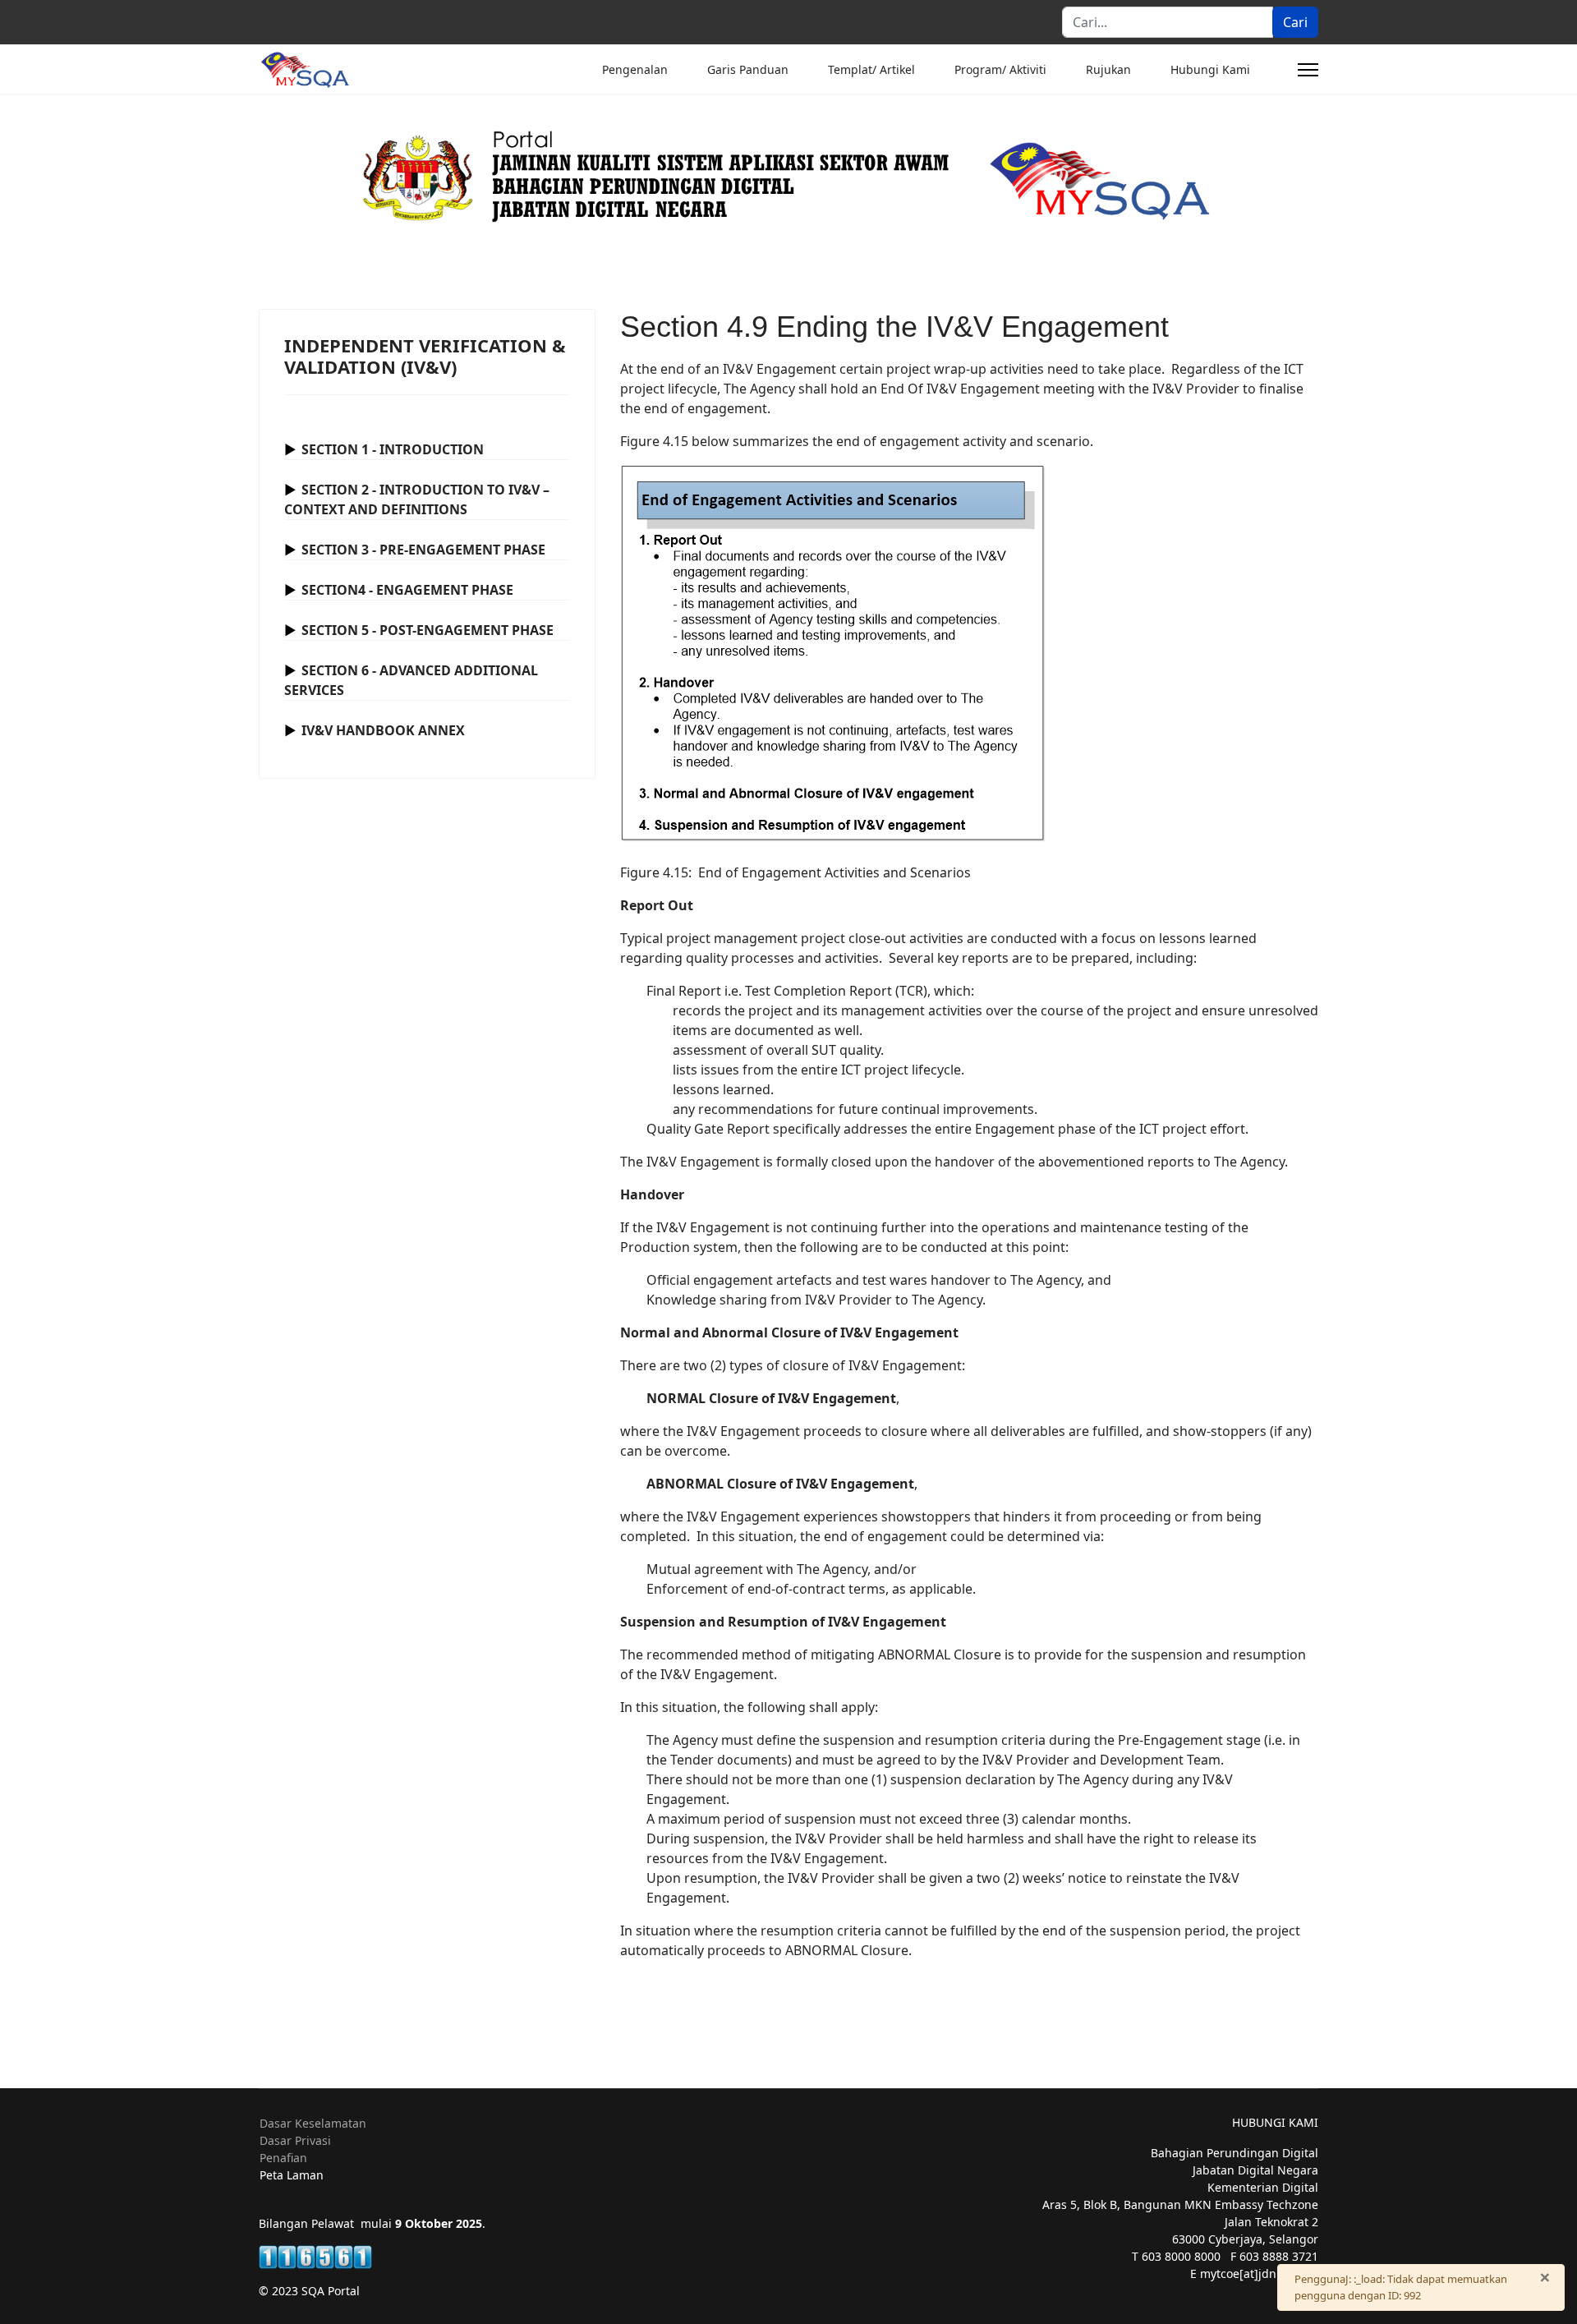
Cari (1295, 22)
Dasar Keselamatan (313, 2123)
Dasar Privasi (295, 2140)
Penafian (283, 2158)
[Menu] (1308, 70)
